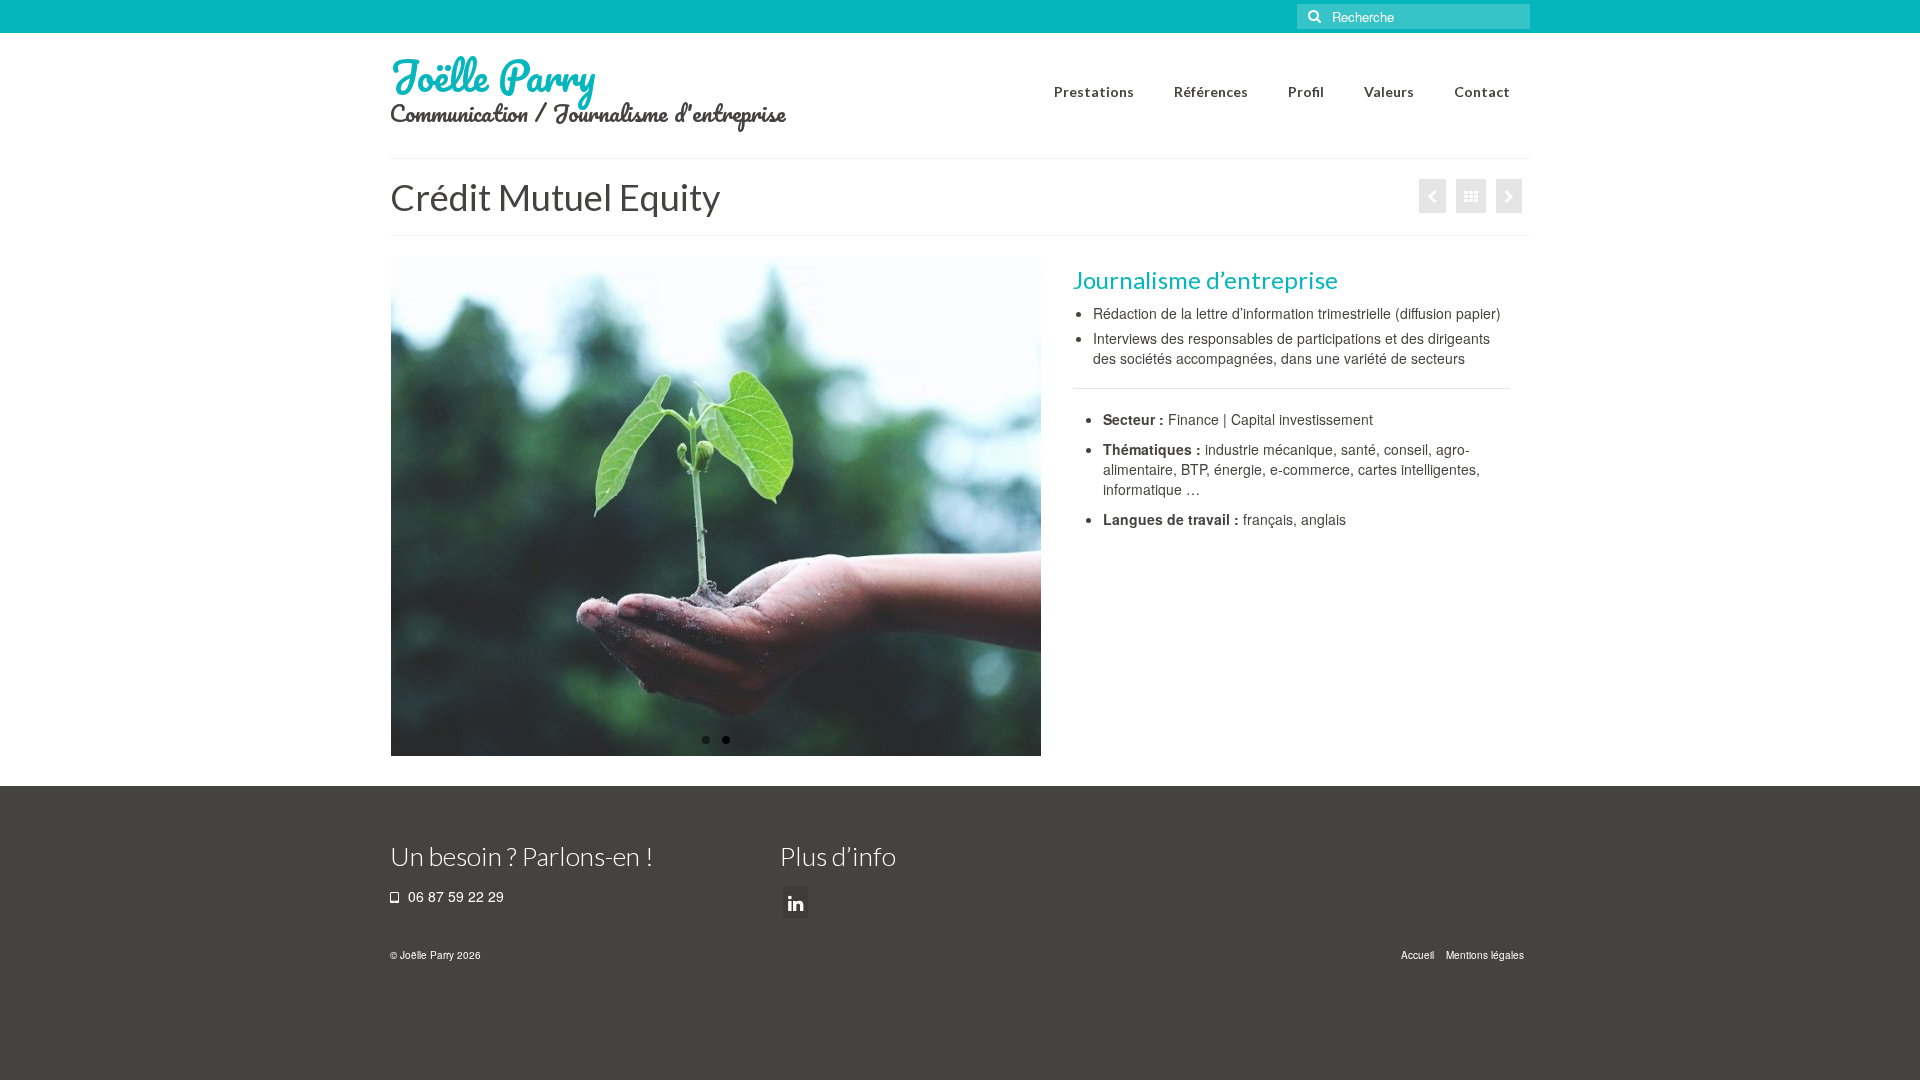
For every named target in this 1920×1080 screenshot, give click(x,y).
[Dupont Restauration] (1509, 196)
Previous (373, 506)
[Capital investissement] (716, 506)
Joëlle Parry (493, 75)
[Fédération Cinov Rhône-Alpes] (1432, 196)
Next (1058, 506)
